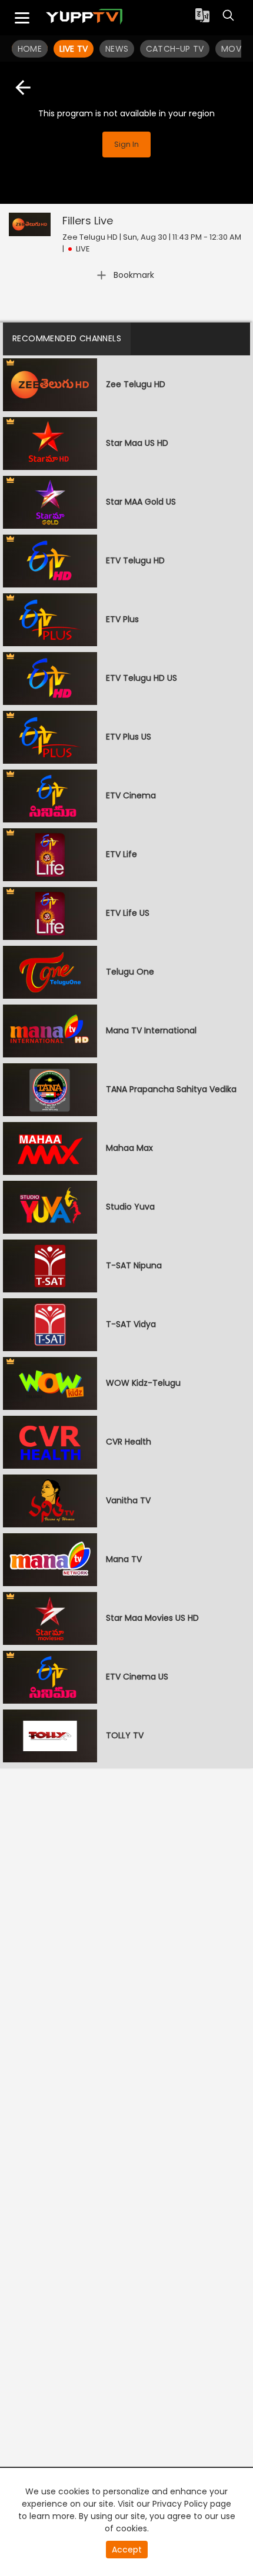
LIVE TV (74, 49)
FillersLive (88, 221)
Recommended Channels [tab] (67, 338)
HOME (30, 49)
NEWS (117, 49)
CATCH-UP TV (175, 49)
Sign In (126, 144)
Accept (127, 2550)
